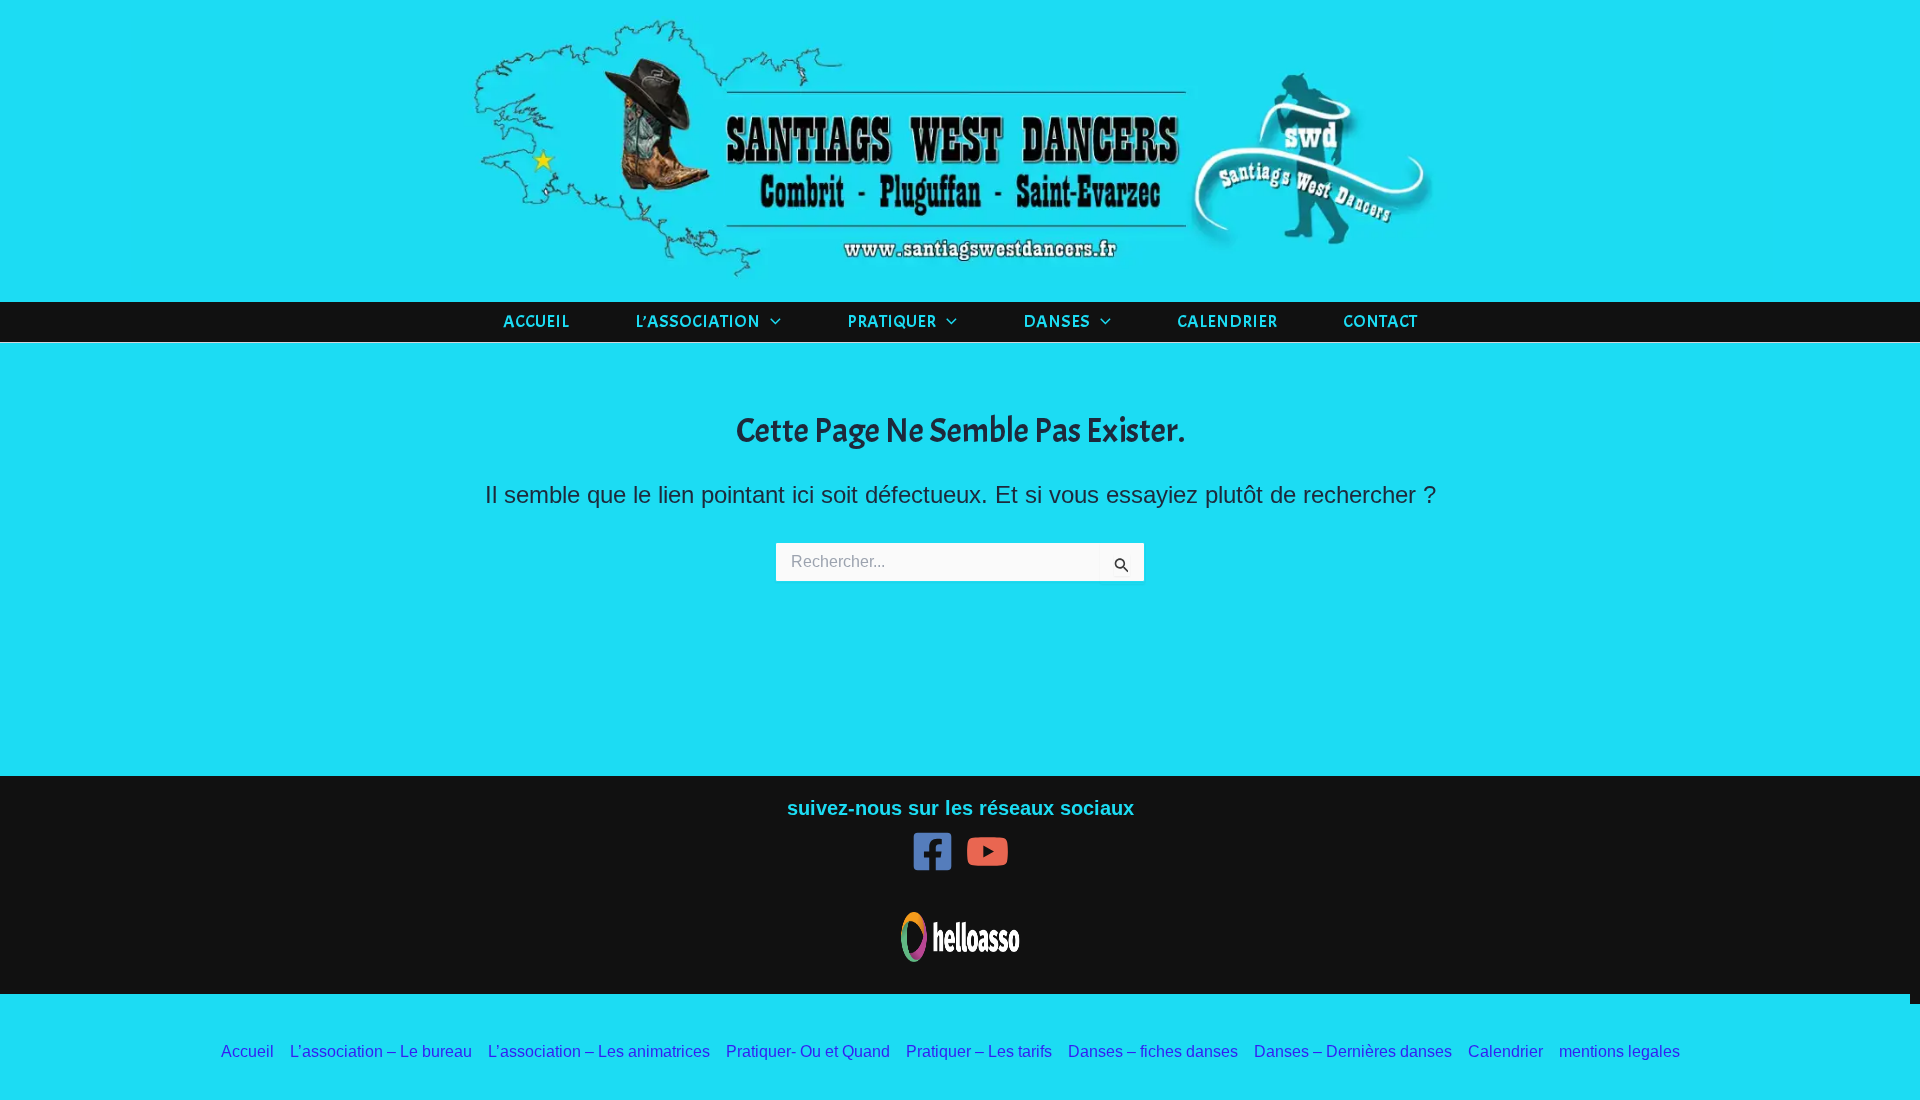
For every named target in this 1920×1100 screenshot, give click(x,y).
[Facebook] (932, 851)
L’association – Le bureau (381, 1051)
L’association (697, 321)
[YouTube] (987, 851)
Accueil (536, 321)
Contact (1380, 321)
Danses (1056, 321)
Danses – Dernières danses (1353, 1051)
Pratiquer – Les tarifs (979, 1051)
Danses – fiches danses (1153, 1051)
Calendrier (1227, 321)
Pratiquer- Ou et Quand (808, 1051)
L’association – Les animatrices (599, 1051)
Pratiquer (891, 321)
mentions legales (1619, 1051)
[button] (770, 322)
